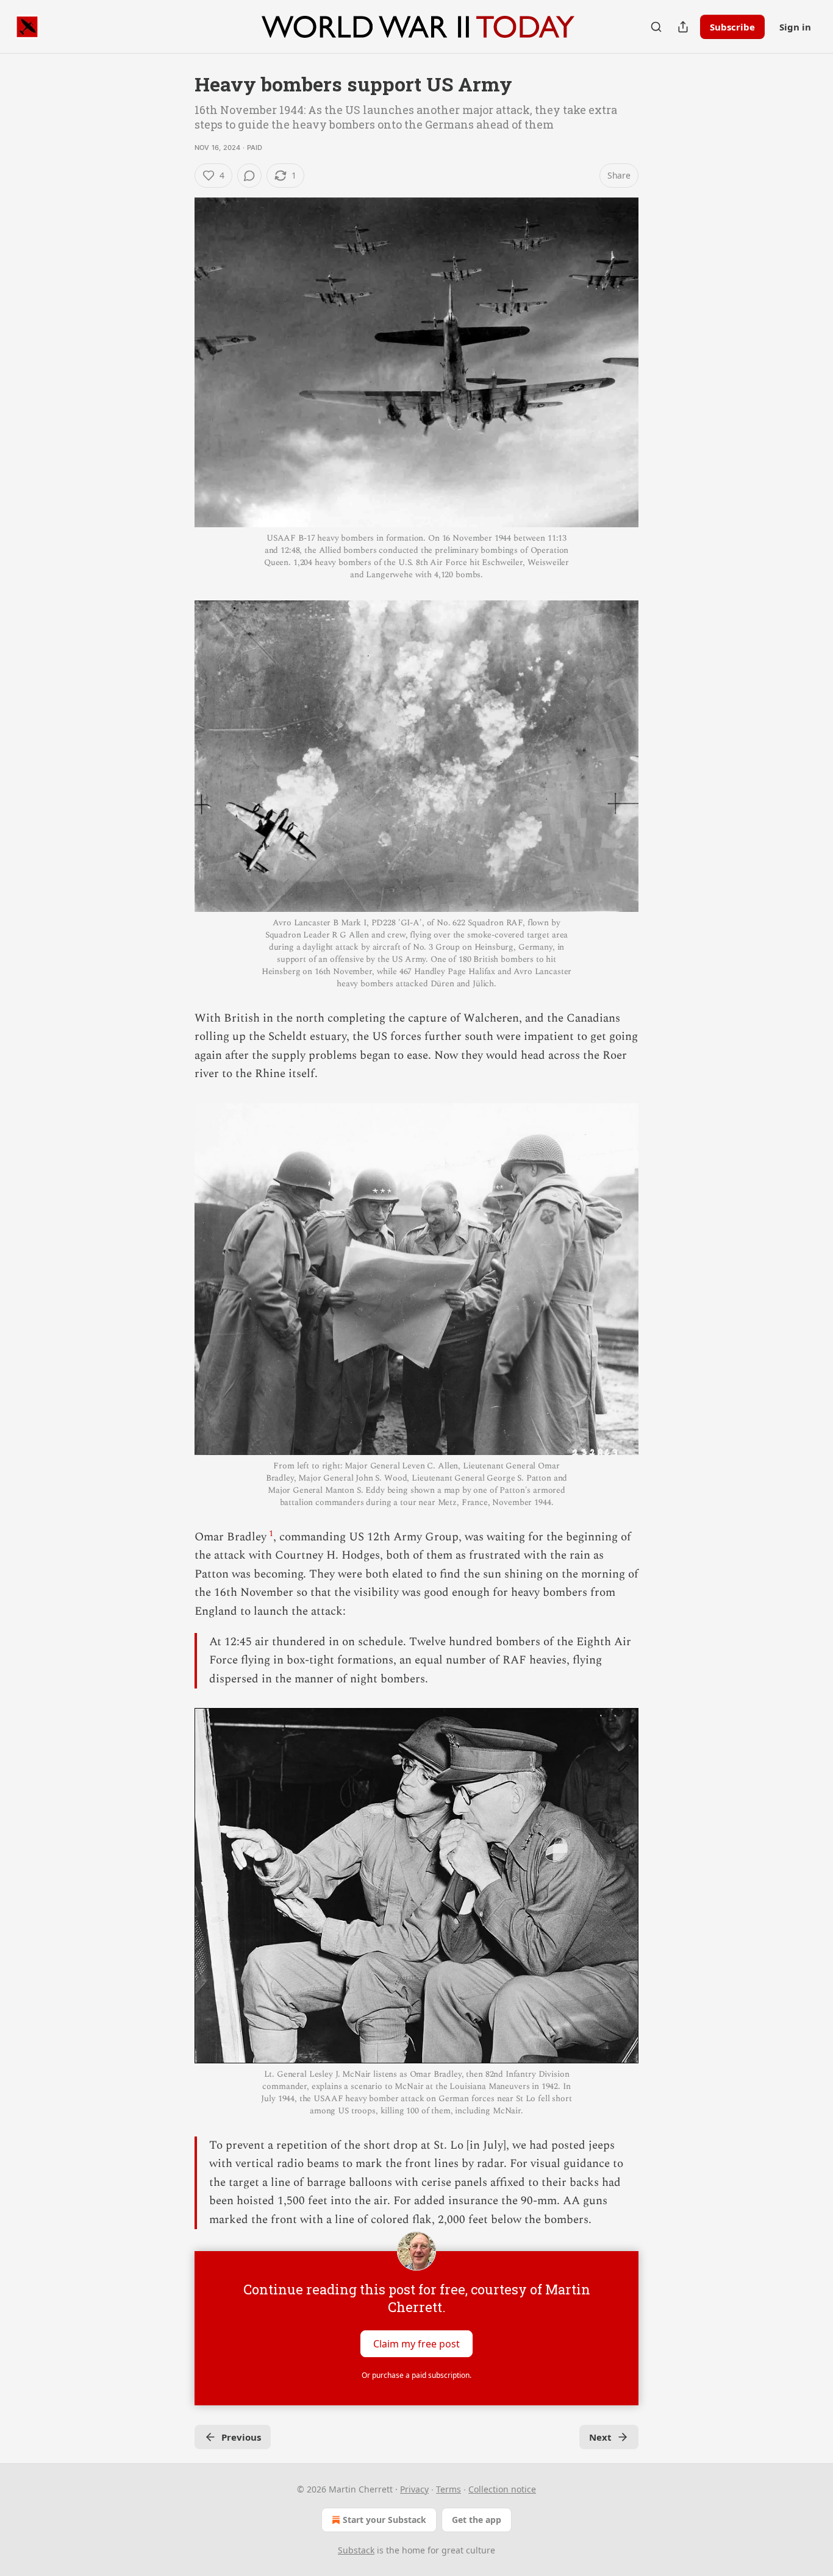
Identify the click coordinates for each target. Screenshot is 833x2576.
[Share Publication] (683, 27)
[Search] (656, 27)
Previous (241, 2437)
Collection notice (502, 2489)
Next (600, 2437)
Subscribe (732, 27)
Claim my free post (416, 2344)
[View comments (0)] (249, 176)
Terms (449, 2489)
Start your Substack (384, 2520)
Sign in (795, 27)
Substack (356, 2550)
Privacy (414, 2489)
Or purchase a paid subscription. (416, 2375)
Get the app (477, 2520)
